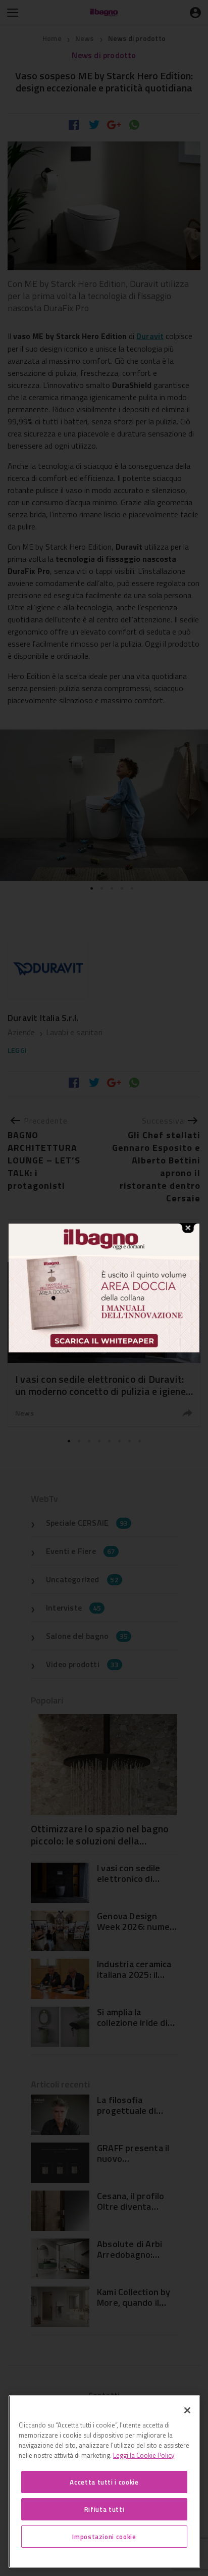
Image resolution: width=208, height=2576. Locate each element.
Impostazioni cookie (104, 2537)
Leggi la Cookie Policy (144, 2455)
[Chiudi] (187, 2410)
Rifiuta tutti (105, 2509)
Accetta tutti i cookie (104, 2482)
